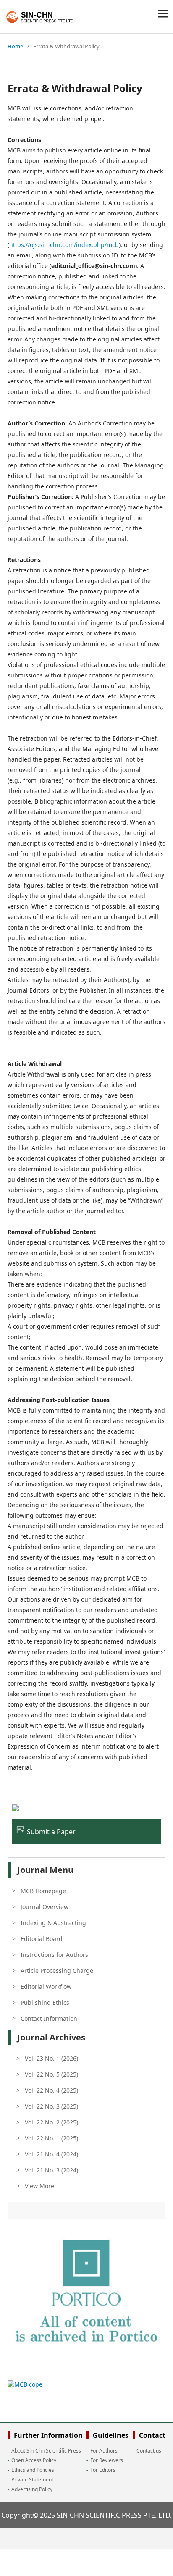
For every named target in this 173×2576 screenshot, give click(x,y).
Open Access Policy (34, 2460)
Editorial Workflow (46, 1986)
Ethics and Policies (33, 2470)
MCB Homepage (43, 1891)
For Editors (103, 2470)
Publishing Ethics (45, 2002)
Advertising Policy (32, 2489)
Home (15, 46)
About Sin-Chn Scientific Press (46, 2451)
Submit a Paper (51, 1832)
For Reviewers (107, 2460)
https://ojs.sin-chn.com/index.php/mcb (64, 245)
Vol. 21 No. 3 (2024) (51, 2170)
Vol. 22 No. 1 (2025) (51, 2138)
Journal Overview (45, 1907)
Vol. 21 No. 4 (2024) (51, 2154)
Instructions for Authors (54, 1955)
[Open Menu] (163, 13)
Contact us (149, 2451)
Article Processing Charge (57, 1971)
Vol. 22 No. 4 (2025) (51, 2090)
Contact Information (49, 2018)
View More (39, 2186)
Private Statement (32, 2480)
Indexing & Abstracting (53, 1923)
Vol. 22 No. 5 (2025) (51, 2074)
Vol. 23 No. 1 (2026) (51, 2058)
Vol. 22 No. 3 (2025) (51, 2106)
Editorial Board (42, 1939)
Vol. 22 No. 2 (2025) (51, 2122)
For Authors (104, 2451)
